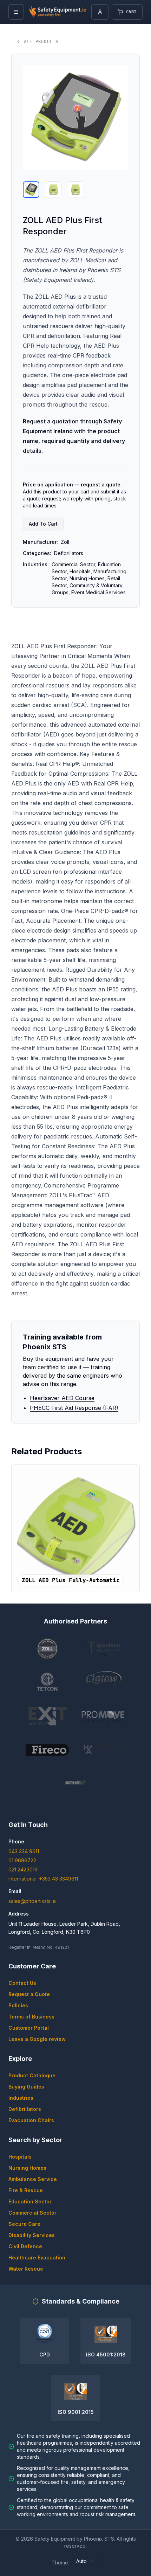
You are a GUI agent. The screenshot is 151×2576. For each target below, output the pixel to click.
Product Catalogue (32, 2075)
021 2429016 (23, 1869)
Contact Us (22, 1983)
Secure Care (24, 2224)
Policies (18, 2005)
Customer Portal (29, 2028)
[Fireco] (47, 1750)
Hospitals (20, 2157)
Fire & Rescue (26, 2190)
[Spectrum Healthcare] (104, 1649)
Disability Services (32, 2235)
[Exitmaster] (47, 1716)
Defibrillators (25, 2109)
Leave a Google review (37, 2039)
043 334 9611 (24, 1851)
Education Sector (30, 2201)
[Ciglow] (104, 1682)
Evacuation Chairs (31, 2120)
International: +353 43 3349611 (43, 1879)
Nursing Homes (27, 2168)
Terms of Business (31, 2017)
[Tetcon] (47, 1682)
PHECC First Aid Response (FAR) (74, 1408)
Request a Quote (29, 1994)
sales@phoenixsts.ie (32, 1901)
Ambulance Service (33, 2179)
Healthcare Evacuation (37, 2258)
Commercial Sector (32, 2213)
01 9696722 (22, 1860)
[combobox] (86, 2561)
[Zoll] (47, 1649)
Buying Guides (26, 2087)
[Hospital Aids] (104, 1750)
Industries (21, 2098)
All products (41, 42)
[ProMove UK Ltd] (104, 1716)
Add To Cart (43, 524)
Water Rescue (26, 2269)
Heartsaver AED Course (62, 1398)
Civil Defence (25, 2246)
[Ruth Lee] (75, 1783)
